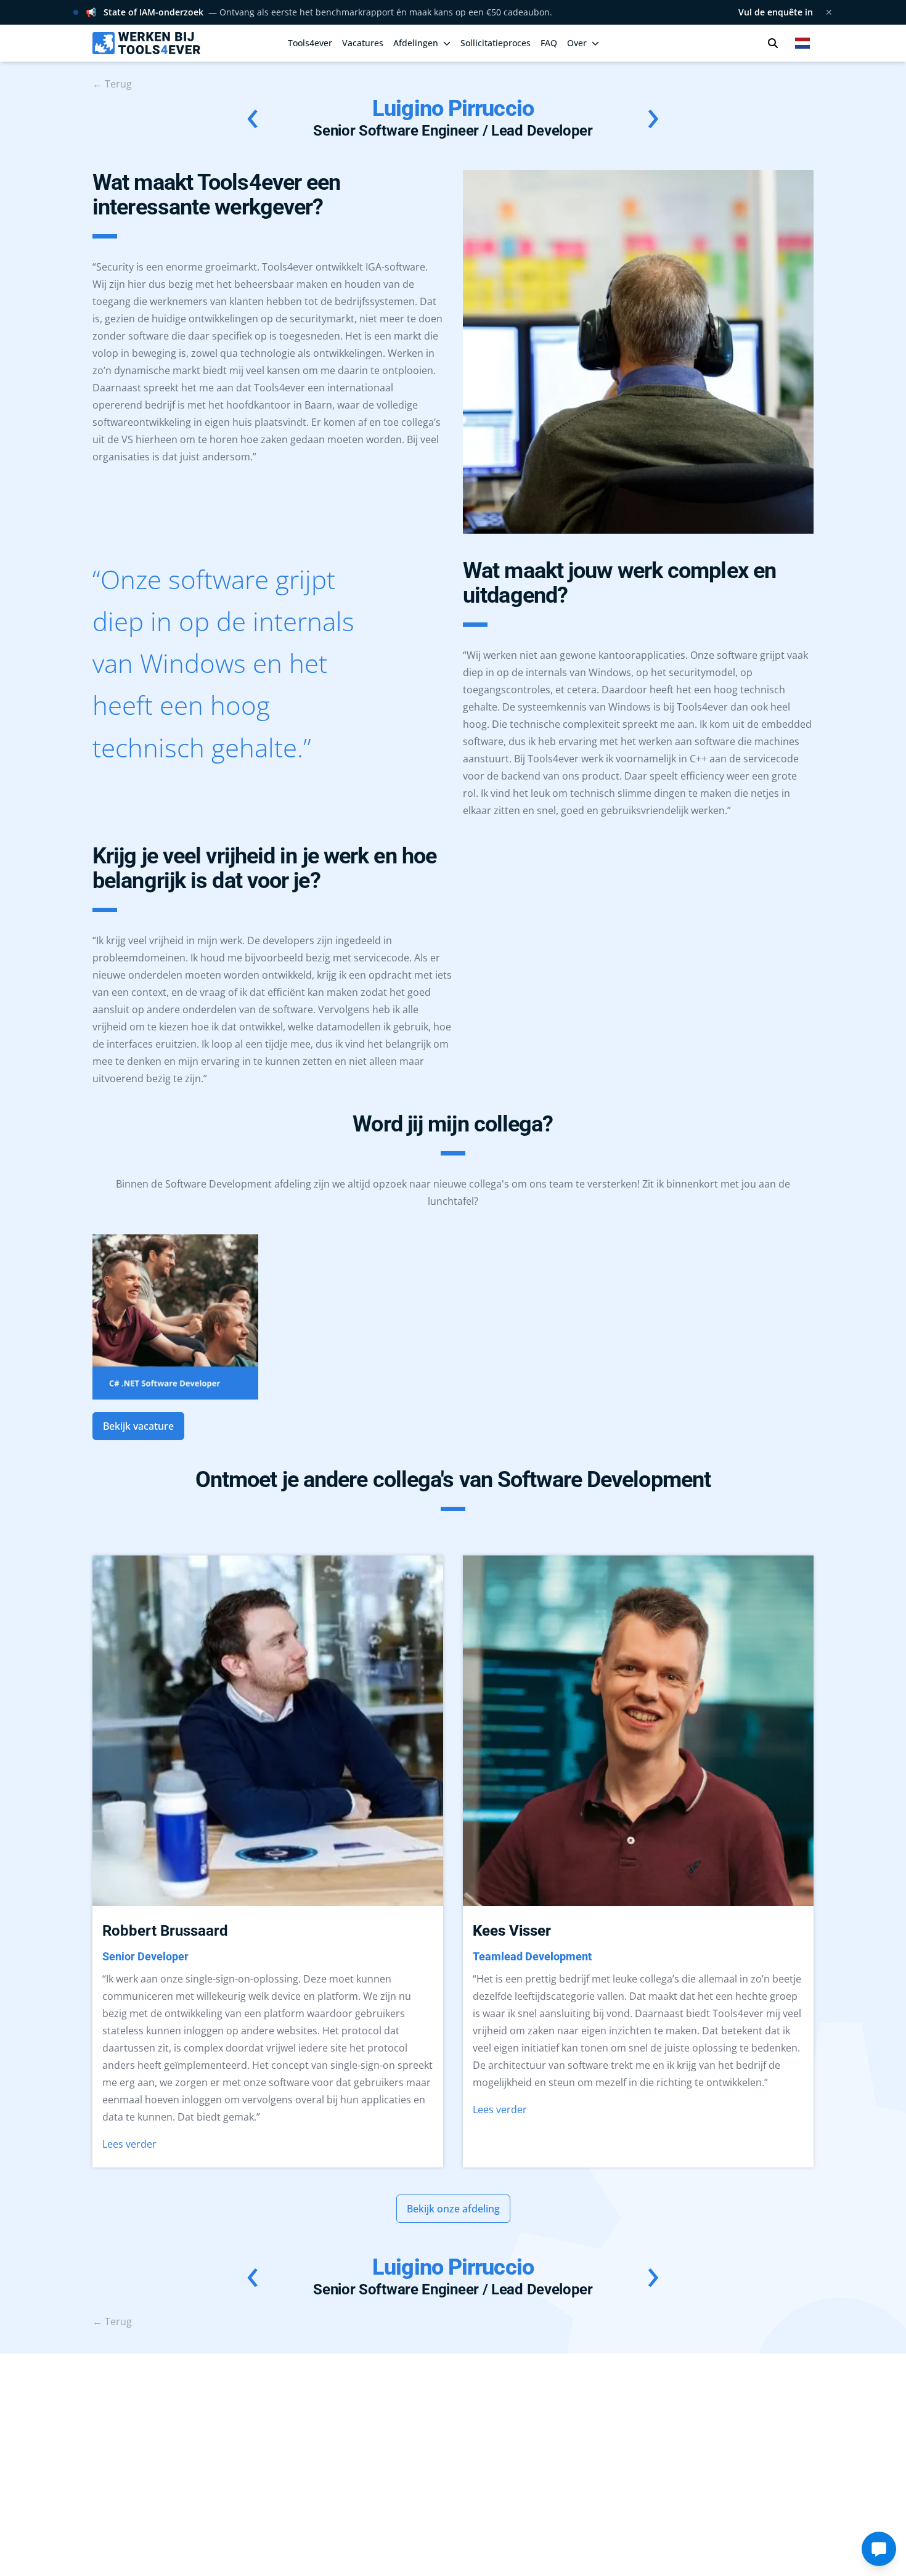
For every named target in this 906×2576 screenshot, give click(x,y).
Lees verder (129, 2144)
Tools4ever (310, 43)
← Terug (112, 84)
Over (577, 43)
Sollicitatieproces (496, 43)
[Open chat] (879, 2549)
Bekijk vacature (138, 1426)
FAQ (549, 43)
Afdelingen (416, 43)
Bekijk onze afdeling (453, 2209)
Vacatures (363, 43)
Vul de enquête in (776, 12)
